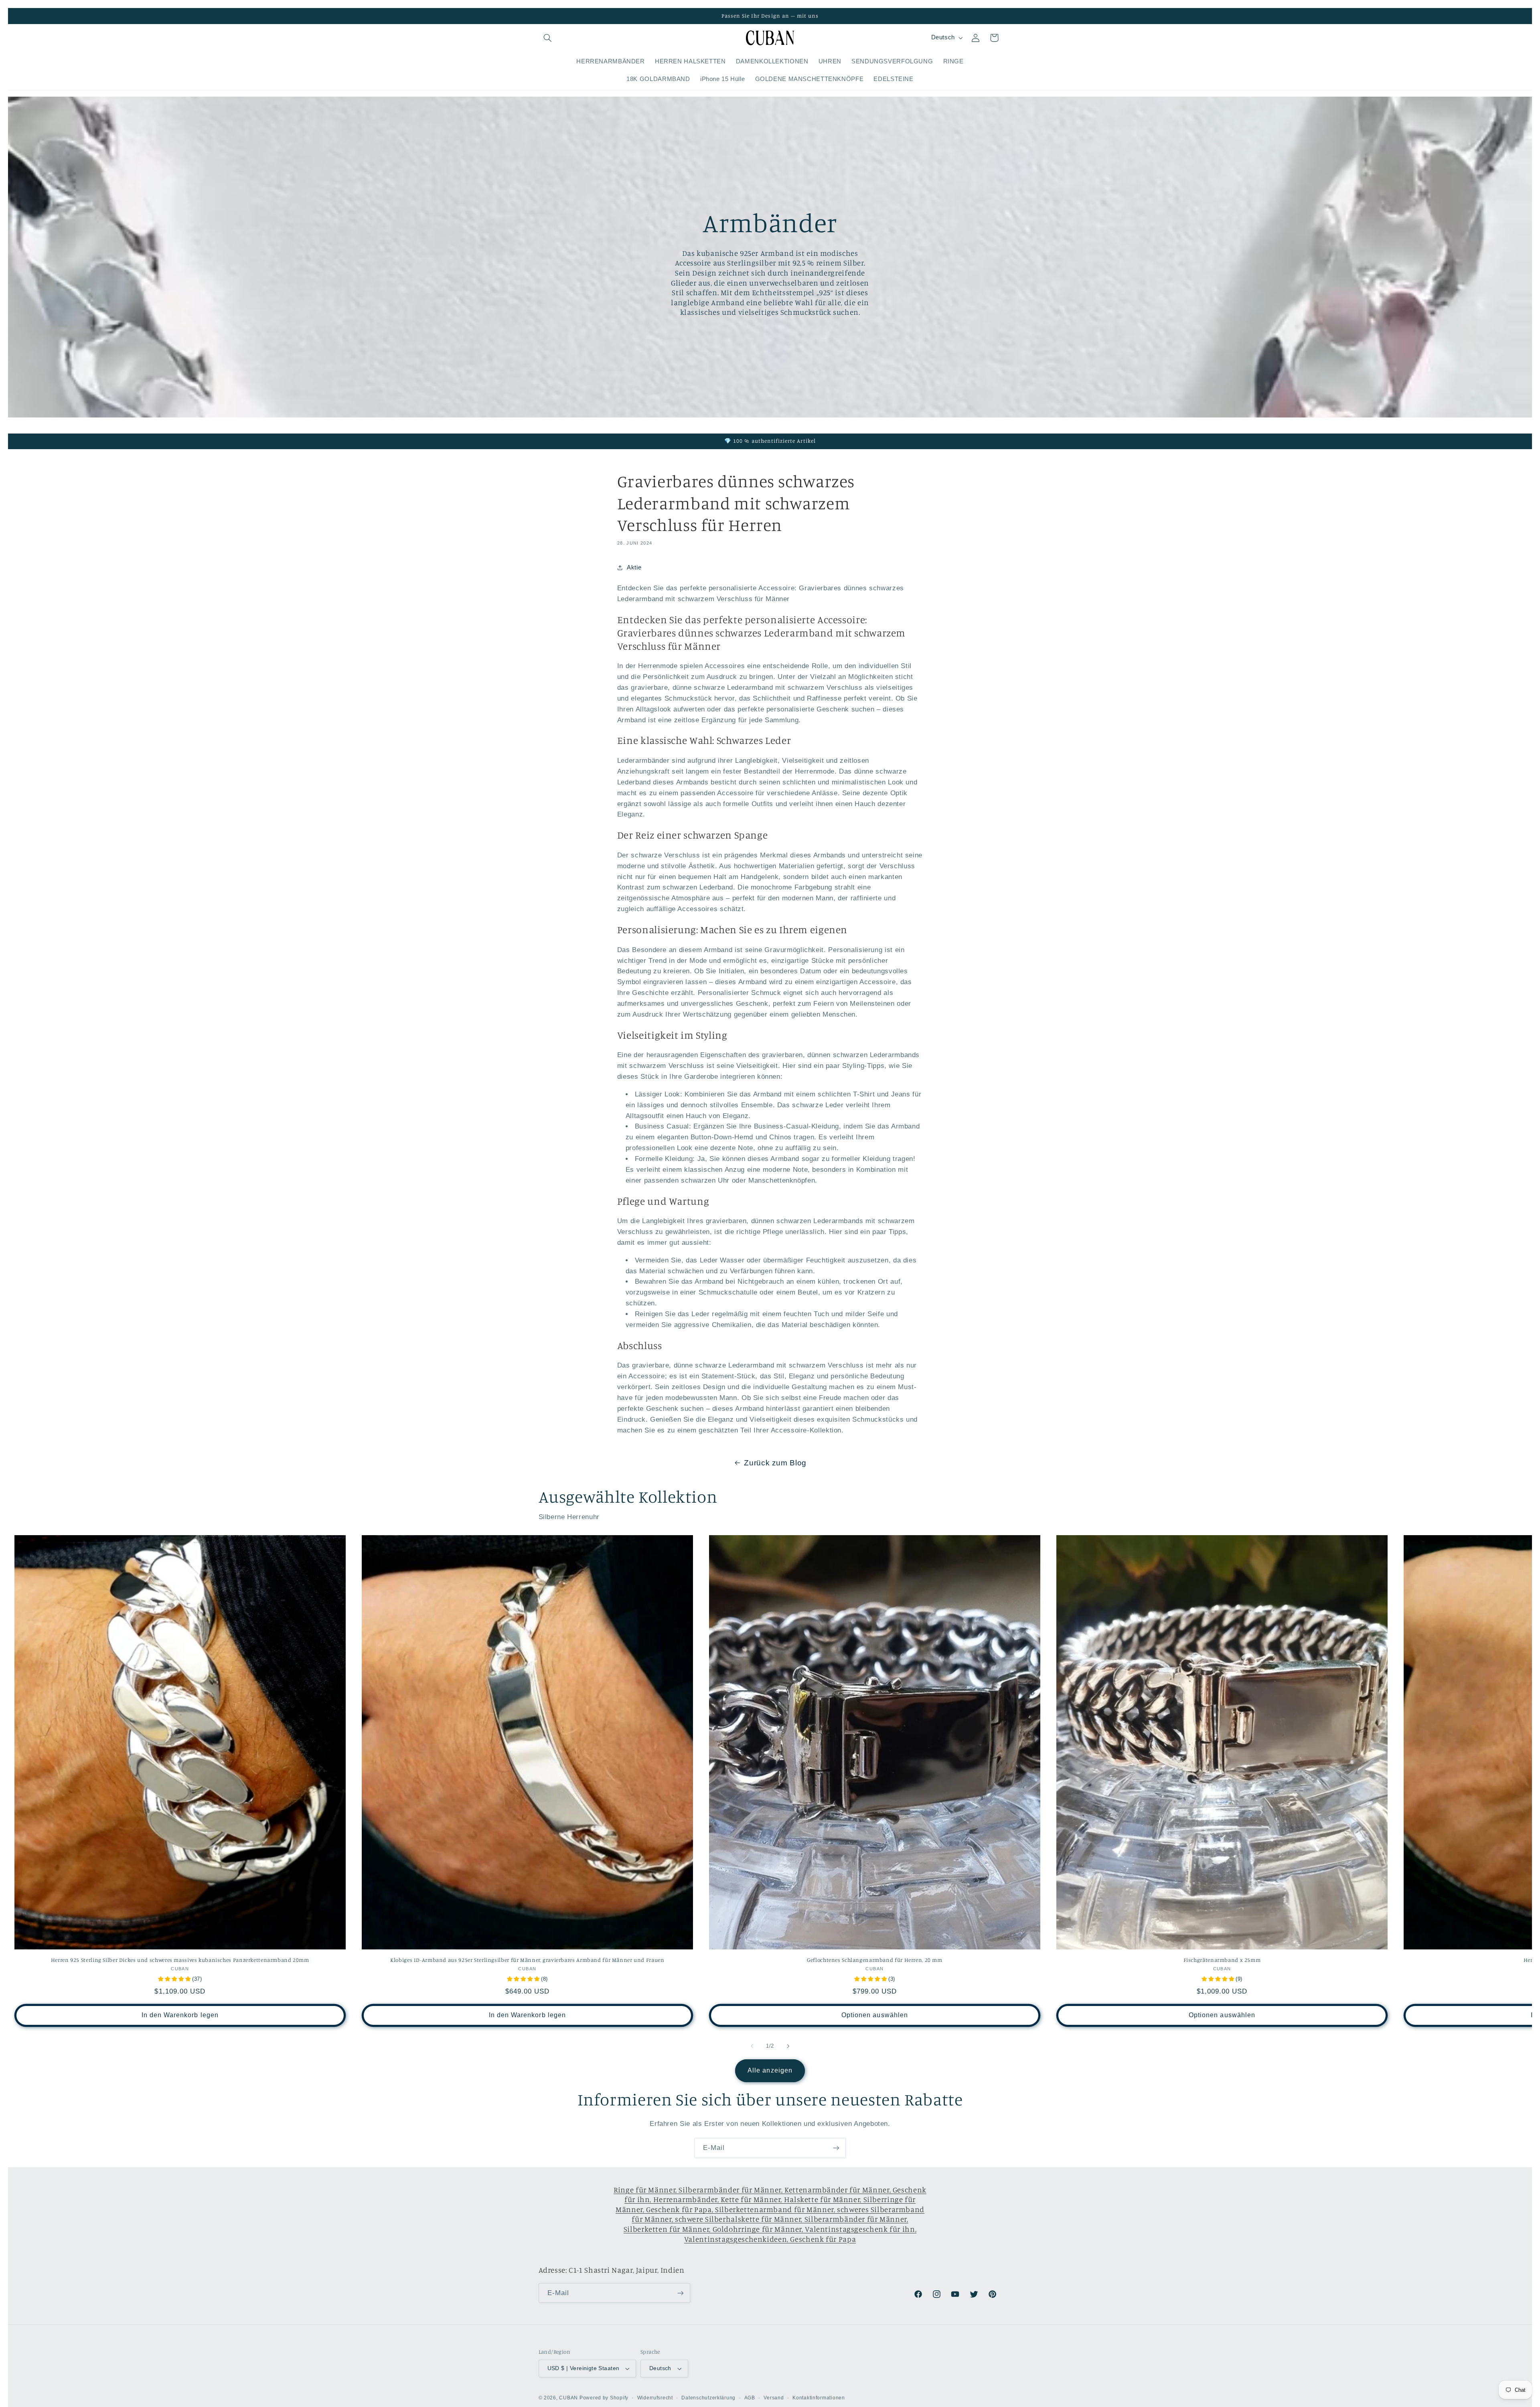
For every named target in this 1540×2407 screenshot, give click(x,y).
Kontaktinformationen (819, 2398)
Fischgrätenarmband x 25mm (1222, 1959)
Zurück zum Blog (775, 1463)
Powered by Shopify (604, 2398)
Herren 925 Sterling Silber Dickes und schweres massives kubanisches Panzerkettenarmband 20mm (180, 1959)
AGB (750, 2398)
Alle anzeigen (770, 2070)
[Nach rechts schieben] (788, 2046)
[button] (548, 38)
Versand (774, 2398)
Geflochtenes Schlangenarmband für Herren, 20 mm (875, 1959)
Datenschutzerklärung (708, 2398)
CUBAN (568, 2398)
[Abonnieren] (836, 2148)
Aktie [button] (634, 567)
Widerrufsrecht (655, 2398)
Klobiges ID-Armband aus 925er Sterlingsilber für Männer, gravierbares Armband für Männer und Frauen (527, 1959)
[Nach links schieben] (752, 2046)
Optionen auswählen (875, 2015)
